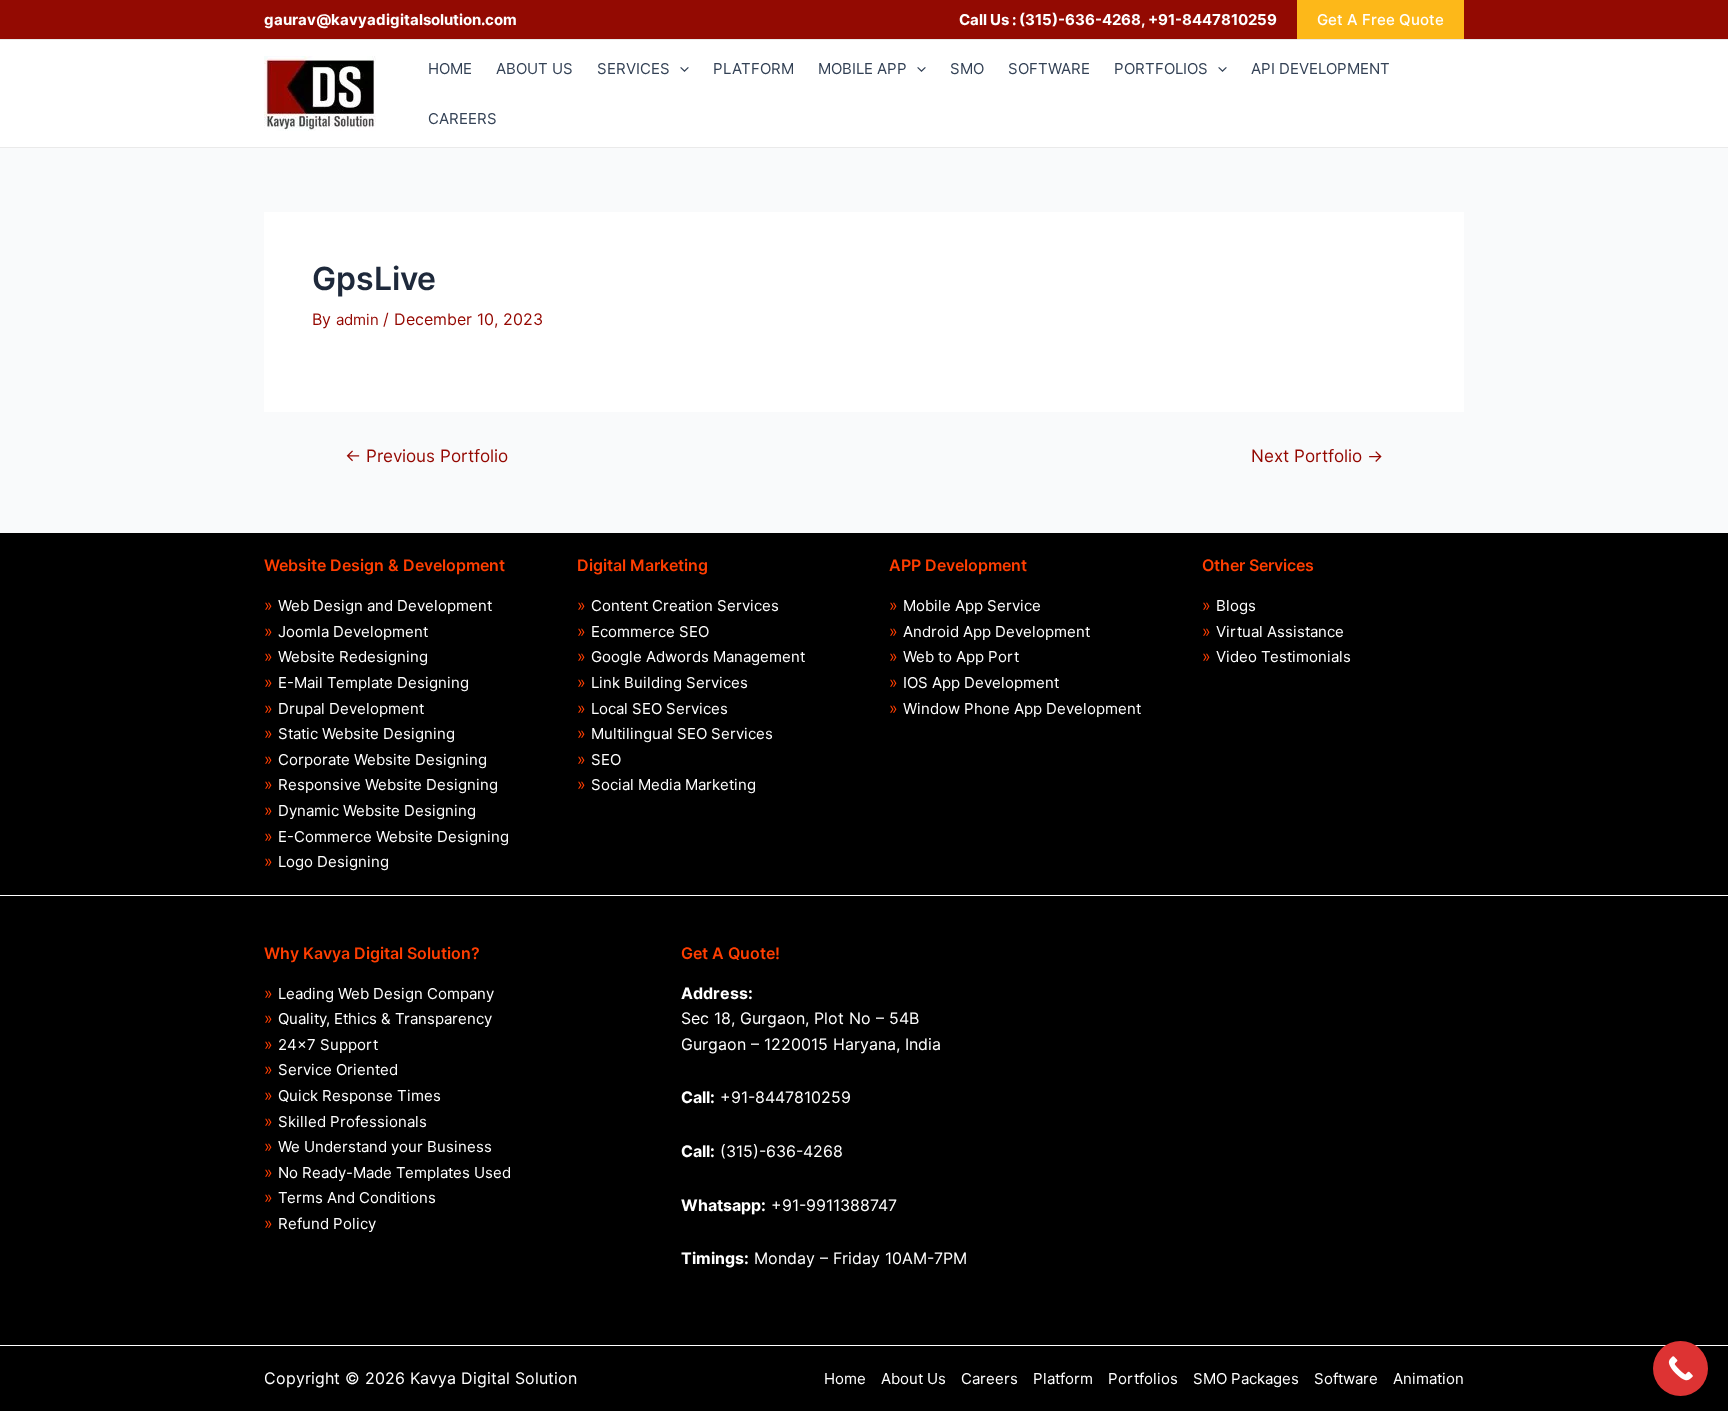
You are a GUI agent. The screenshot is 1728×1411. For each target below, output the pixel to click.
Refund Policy (327, 1223)
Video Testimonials (1283, 656)
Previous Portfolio (426, 455)
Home (845, 1378)
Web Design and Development (385, 605)
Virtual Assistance (1280, 631)
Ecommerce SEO (650, 631)
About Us (913, 1378)
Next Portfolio (1317, 455)
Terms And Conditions (357, 1197)
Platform (1063, 1378)
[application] (679, 69)
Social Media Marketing (673, 784)
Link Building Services (669, 682)
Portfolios (1143, 1378)
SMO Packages (1246, 1378)
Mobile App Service (972, 605)
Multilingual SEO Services (682, 733)
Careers (989, 1378)
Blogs (1236, 605)
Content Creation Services (685, 605)
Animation (1428, 1378)
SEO (606, 759)
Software (1346, 1378)
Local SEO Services (659, 708)
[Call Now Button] (1680, 1368)
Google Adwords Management (698, 656)
